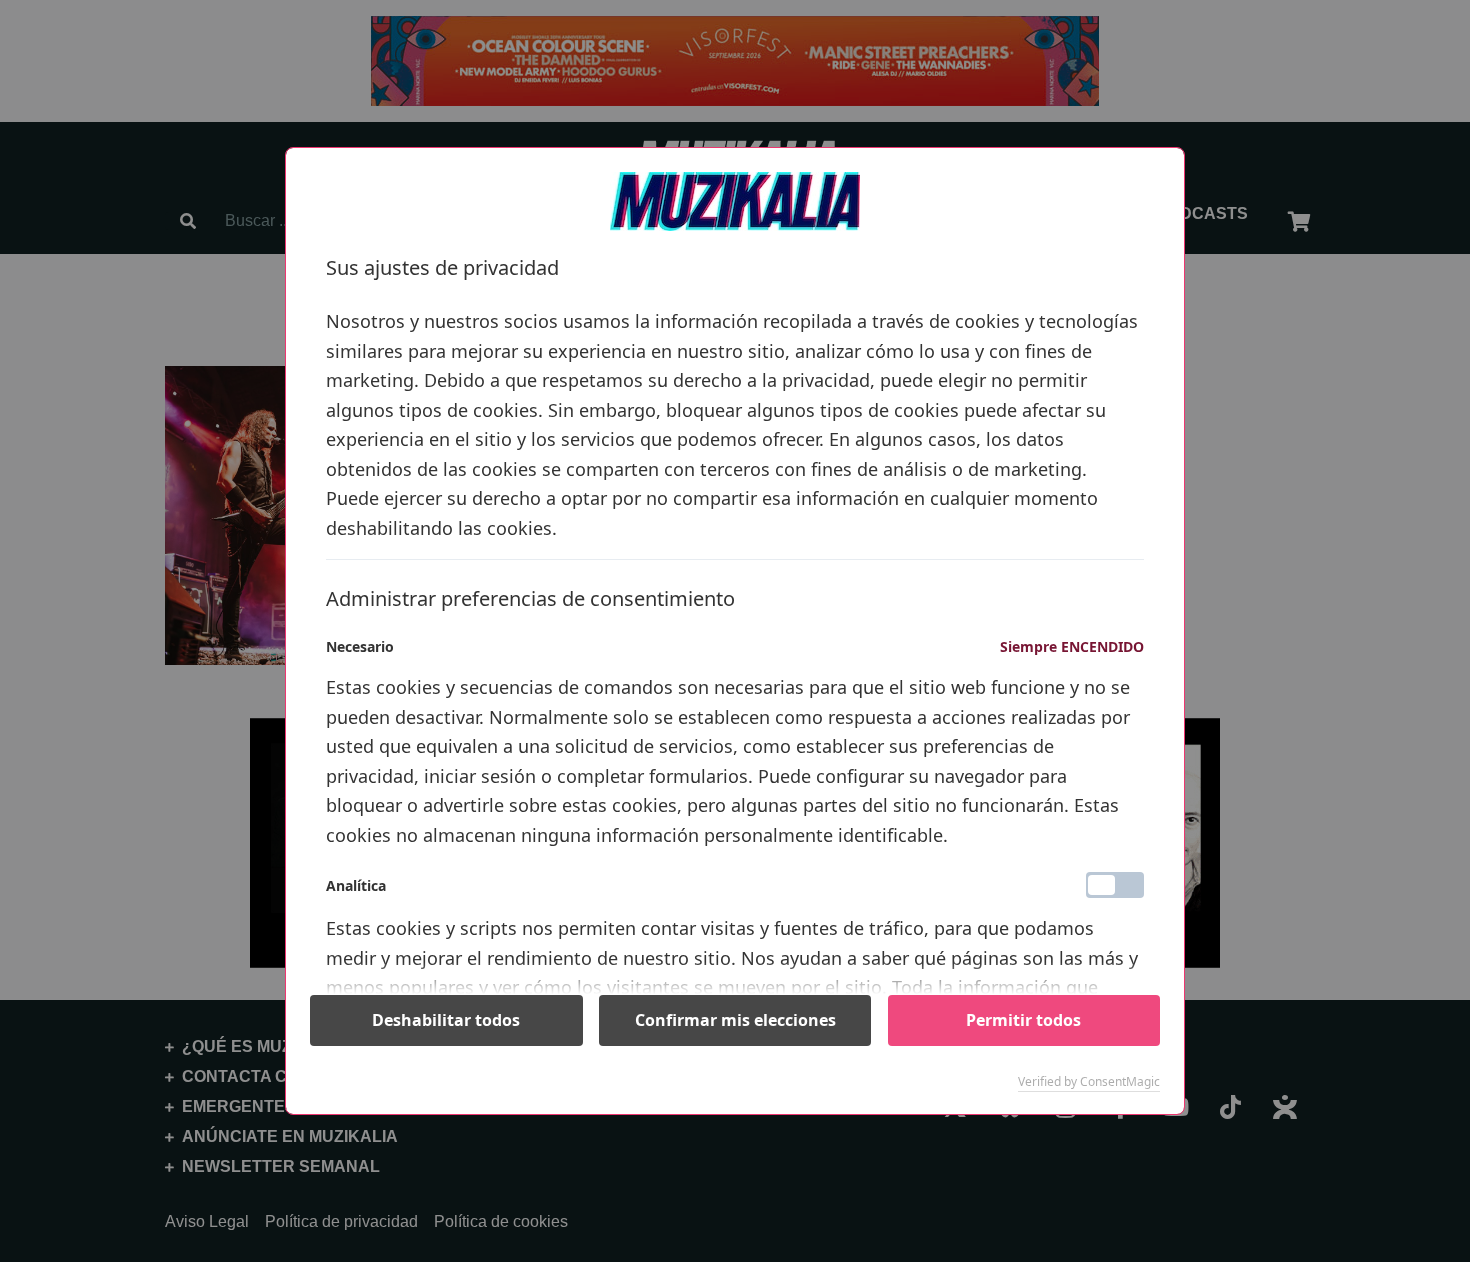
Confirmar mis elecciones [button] (735, 1020)
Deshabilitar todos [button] (446, 1020)
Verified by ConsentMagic (1089, 1082)
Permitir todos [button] (1023, 1020)
